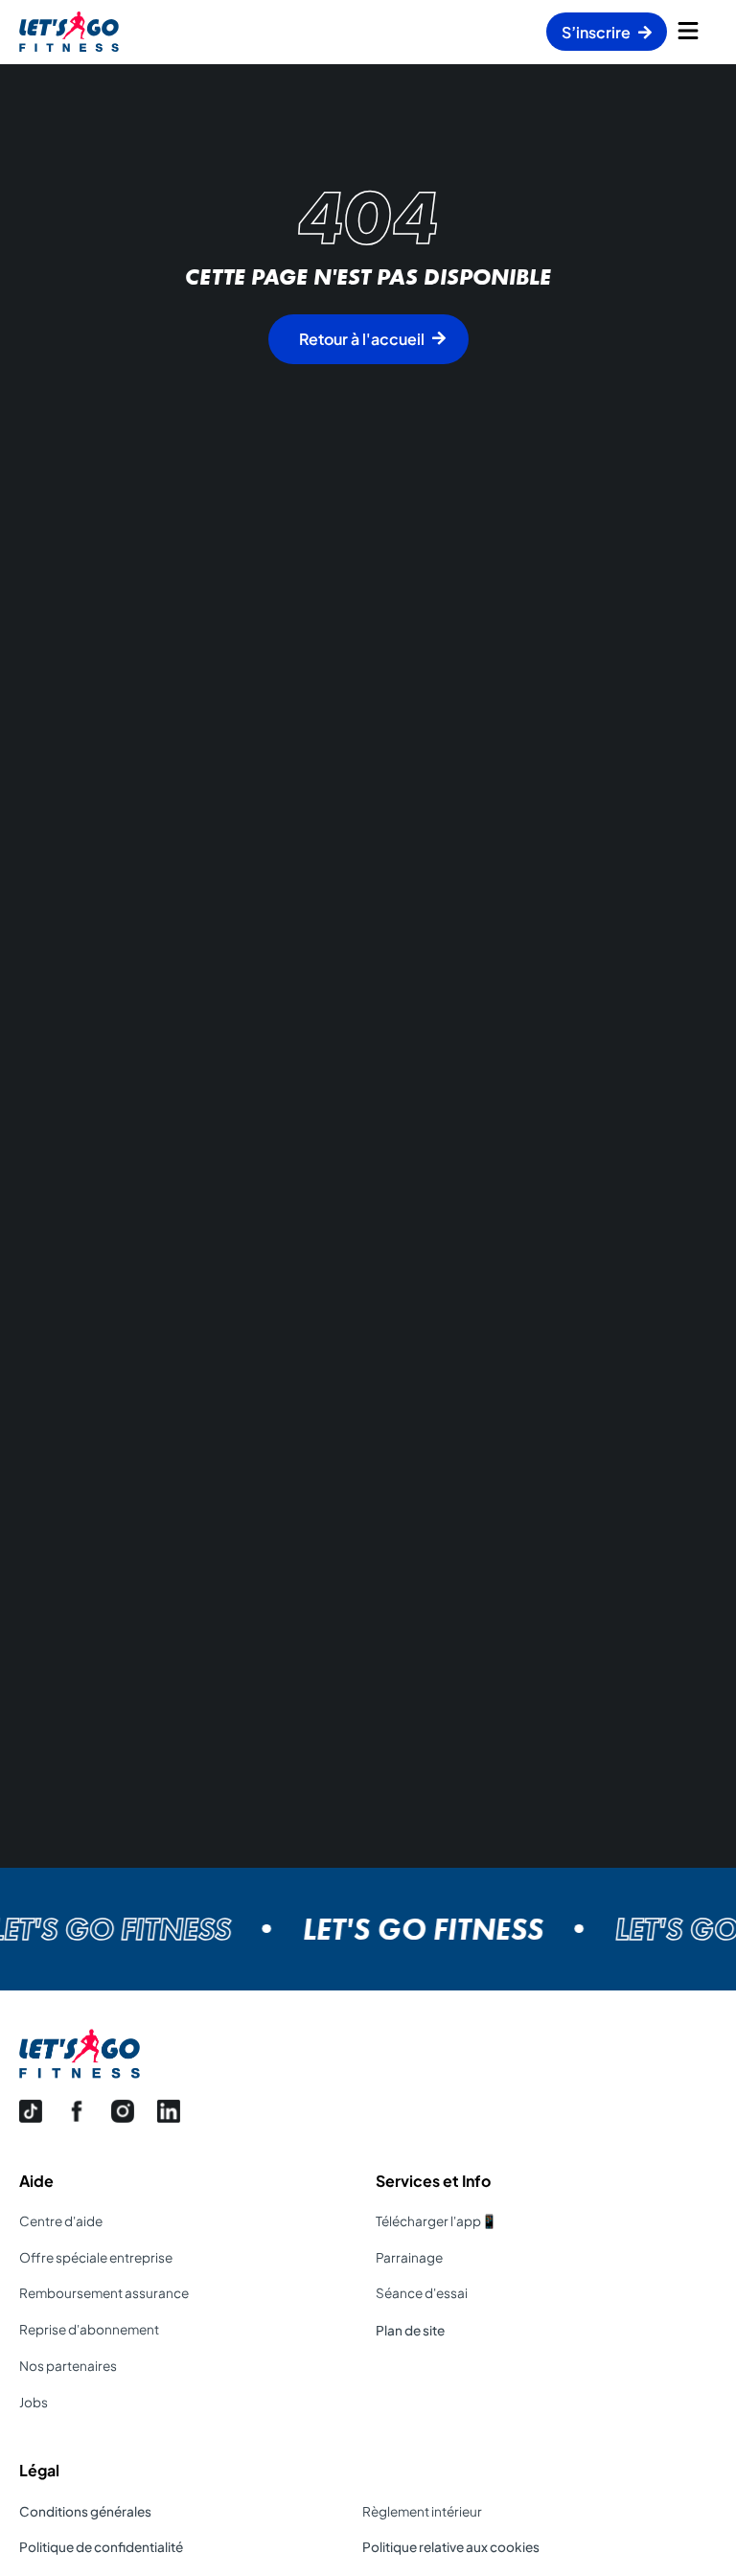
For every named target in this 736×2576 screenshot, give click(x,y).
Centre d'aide (61, 2221)
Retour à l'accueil (362, 339)
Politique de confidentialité (101, 2547)
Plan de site (410, 2330)
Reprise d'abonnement (89, 2329)
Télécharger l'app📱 (437, 2221)
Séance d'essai (422, 2293)
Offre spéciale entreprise (96, 2257)
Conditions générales (85, 2511)
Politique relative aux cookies (451, 2547)
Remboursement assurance (104, 2293)
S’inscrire (596, 32)
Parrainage (409, 2257)
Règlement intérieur (422, 2511)
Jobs (34, 2402)
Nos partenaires (68, 2366)
